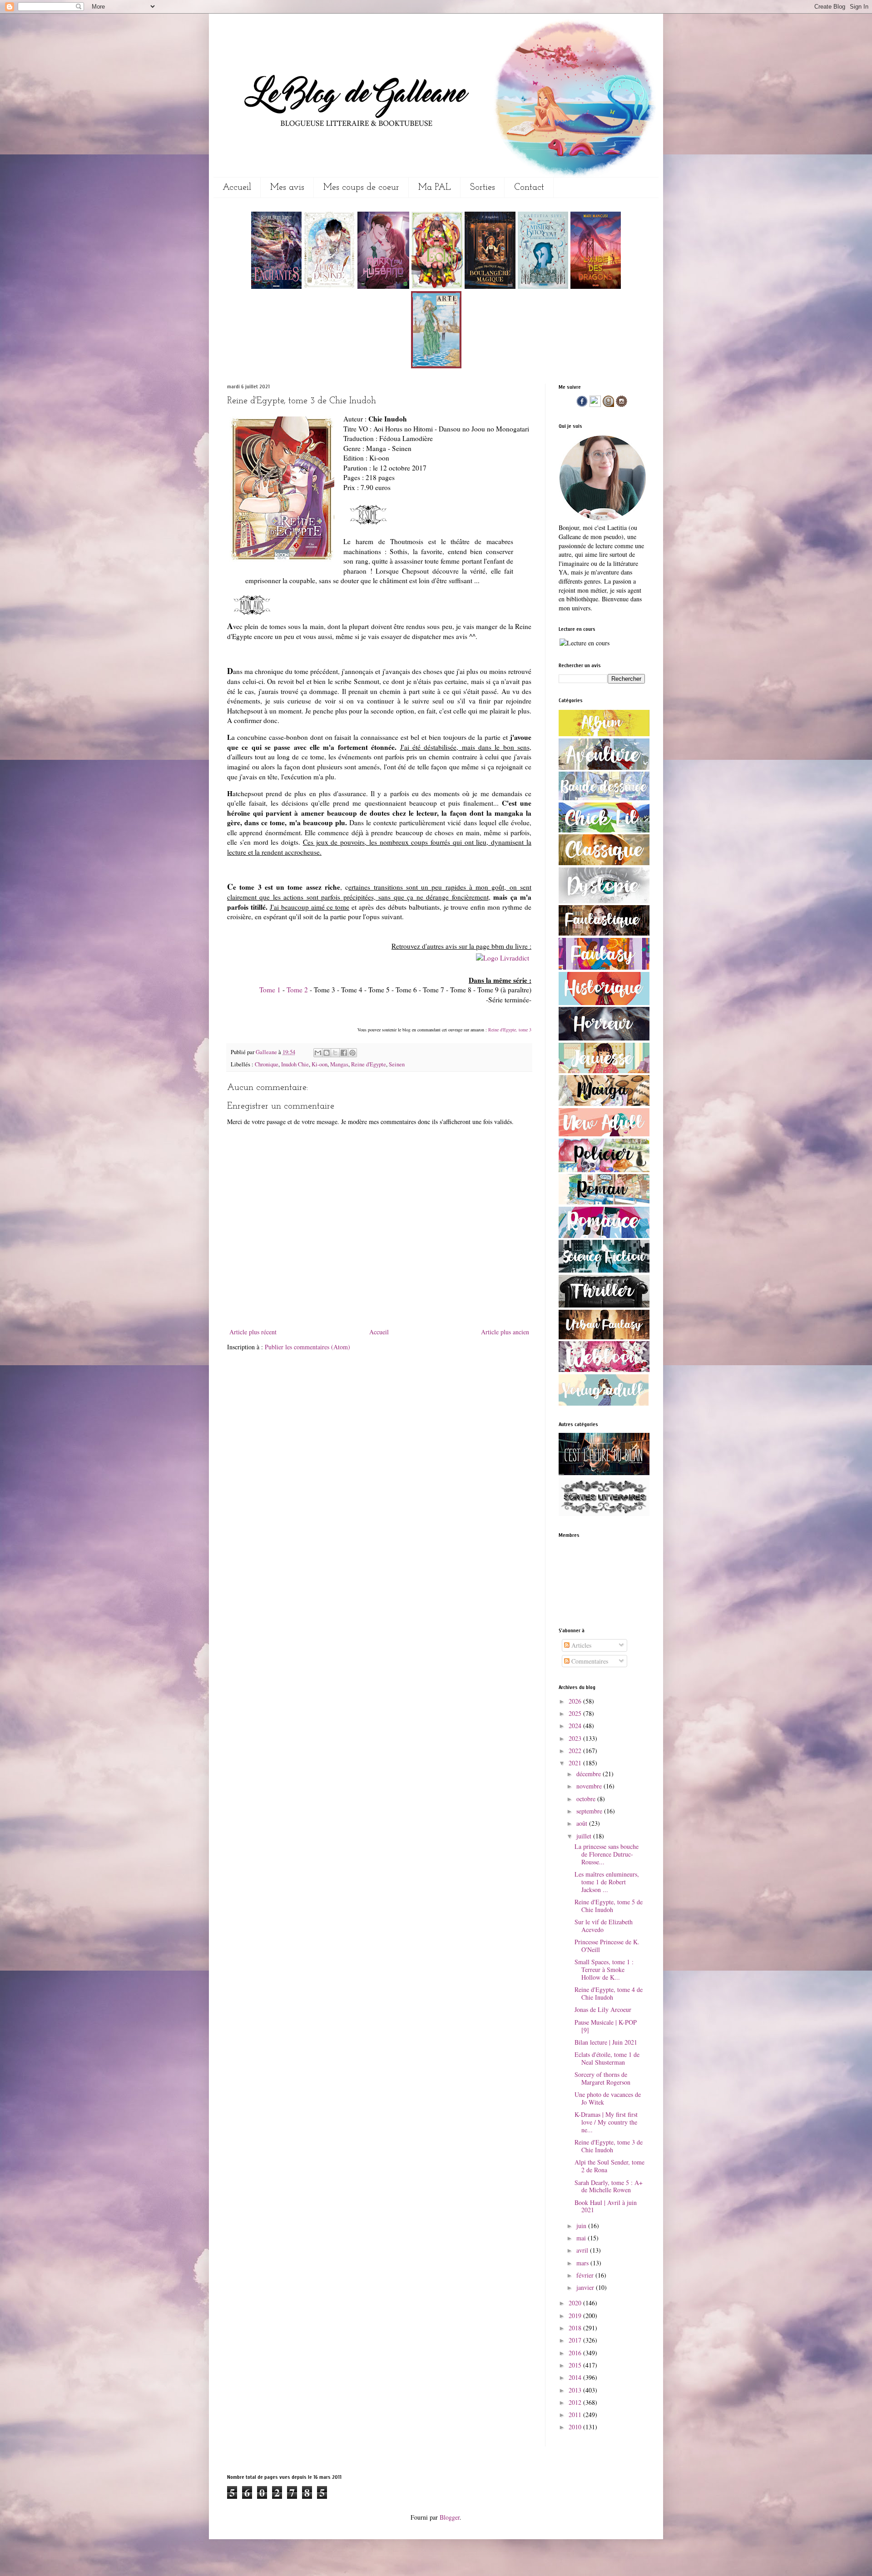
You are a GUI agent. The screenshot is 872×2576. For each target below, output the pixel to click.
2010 (576, 2427)
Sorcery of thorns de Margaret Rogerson (602, 2078)
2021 (576, 1763)
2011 (576, 2415)
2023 (576, 1738)
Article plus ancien (505, 1332)
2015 (576, 2365)
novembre (590, 1786)
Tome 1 (270, 990)
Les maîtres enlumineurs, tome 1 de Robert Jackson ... (607, 1882)
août (583, 1823)
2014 (576, 2377)
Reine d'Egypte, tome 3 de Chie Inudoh (609, 2146)
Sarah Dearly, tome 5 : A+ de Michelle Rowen (609, 2186)
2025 (576, 1713)
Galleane (267, 1052)
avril (583, 2250)
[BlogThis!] (327, 1053)
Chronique (267, 1064)
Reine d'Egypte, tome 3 (510, 1030)
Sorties (483, 188)
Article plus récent (253, 1332)
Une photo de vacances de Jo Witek (608, 2098)
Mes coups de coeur (361, 188)
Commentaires (589, 1661)
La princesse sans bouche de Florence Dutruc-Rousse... (607, 1854)
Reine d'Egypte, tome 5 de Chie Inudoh (609, 1906)
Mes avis (287, 188)
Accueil (237, 188)
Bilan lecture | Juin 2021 (606, 2042)
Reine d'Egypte (369, 1064)
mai (582, 2238)
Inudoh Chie (295, 1064)
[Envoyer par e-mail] (318, 1053)
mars (583, 2263)
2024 (576, 1726)
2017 (576, 2340)
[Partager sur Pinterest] (352, 1053)
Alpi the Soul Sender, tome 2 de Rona (609, 2166)
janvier (586, 2287)
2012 (576, 2402)
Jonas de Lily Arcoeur (603, 2009)
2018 (576, 2328)
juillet (585, 1836)
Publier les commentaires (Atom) (307, 1347)
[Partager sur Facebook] (344, 1053)
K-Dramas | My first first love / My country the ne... (606, 2122)
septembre (590, 1811)
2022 (576, 1751)
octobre (587, 1799)
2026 (576, 1701)
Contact (529, 188)
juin (582, 2226)
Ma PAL (435, 188)
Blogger (450, 2517)
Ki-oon (320, 1064)
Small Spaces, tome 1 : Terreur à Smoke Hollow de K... (604, 1969)
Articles (580, 1645)
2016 (576, 2353)
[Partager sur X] (335, 1053)
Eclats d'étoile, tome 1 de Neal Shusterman (607, 2058)
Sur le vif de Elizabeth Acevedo (604, 1926)
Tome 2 (297, 990)
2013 (576, 2390)
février (586, 2275)
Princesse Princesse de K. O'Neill (607, 1946)
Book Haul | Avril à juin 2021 (606, 2206)
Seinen (397, 1064)
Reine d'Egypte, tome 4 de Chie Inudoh (609, 1993)
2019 (576, 2316)
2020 (576, 2303)
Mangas (339, 1064)
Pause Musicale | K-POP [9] (606, 2026)
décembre (590, 1774)
